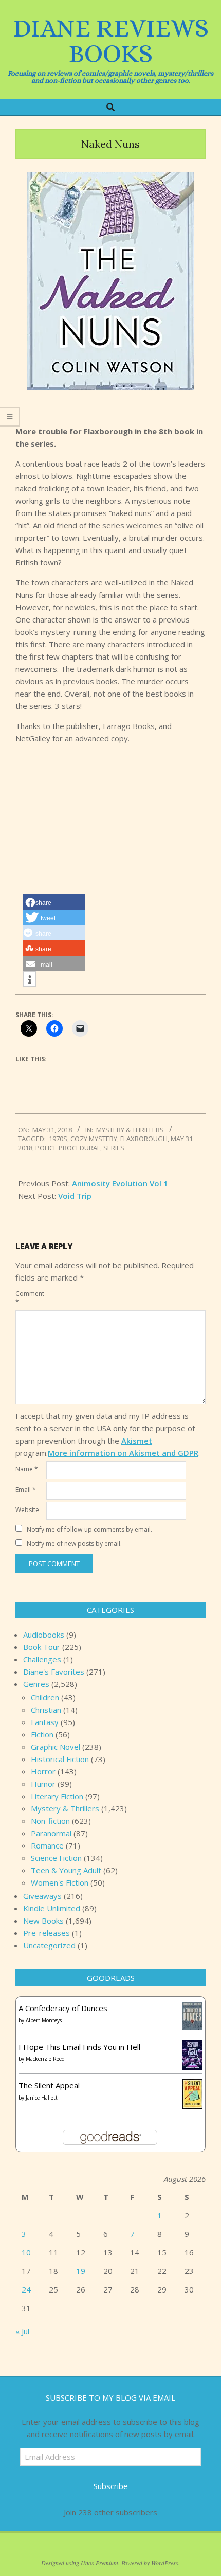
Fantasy (45, 1722)
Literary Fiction (57, 1796)
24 (26, 2289)
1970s (58, 1139)
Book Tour (42, 1647)
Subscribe (111, 2486)
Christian (46, 1710)
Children (45, 1697)
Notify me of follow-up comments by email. (89, 1529)
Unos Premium (99, 2563)
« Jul (22, 2331)
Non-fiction (50, 1821)
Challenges (42, 1659)
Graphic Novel (56, 1747)
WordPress (165, 2563)
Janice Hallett (42, 2098)
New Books (43, 1921)
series (114, 1148)
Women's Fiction (60, 1882)
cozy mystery (94, 1139)
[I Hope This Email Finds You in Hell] (192, 2047)
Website (27, 1510)
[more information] (30, 980)
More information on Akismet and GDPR (123, 1453)
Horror (43, 1771)
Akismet (137, 1441)
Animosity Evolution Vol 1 (120, 1183)
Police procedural (68, 1148)
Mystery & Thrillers (130, 1130)
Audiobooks (44, 1635)
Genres (36, 1684)
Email (26, 1490)
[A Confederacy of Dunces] (192, 2008)
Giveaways (42, 1896)
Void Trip (75, 1196)
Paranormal (51, 1833)
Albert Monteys (44, 2020)
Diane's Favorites (54, 1672)
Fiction (42, 1734)
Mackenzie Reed (45, 2059)
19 (81, 2271)
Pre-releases (47, 1933)
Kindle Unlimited (52, 1908)
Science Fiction (56, 1858)
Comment (30, 1298)
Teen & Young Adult (66, 1870)
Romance (47, 1845)
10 (26, 2252)
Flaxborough (144, 1139)
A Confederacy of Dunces (63, 2008)
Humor (43, 1784)
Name (27, 1469)
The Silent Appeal (49, 2085)
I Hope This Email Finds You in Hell (79, 2047)
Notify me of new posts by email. (74, 1544)
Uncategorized (49, 1945)
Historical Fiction (60, 1759)
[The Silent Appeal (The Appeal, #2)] (192, 2085)
